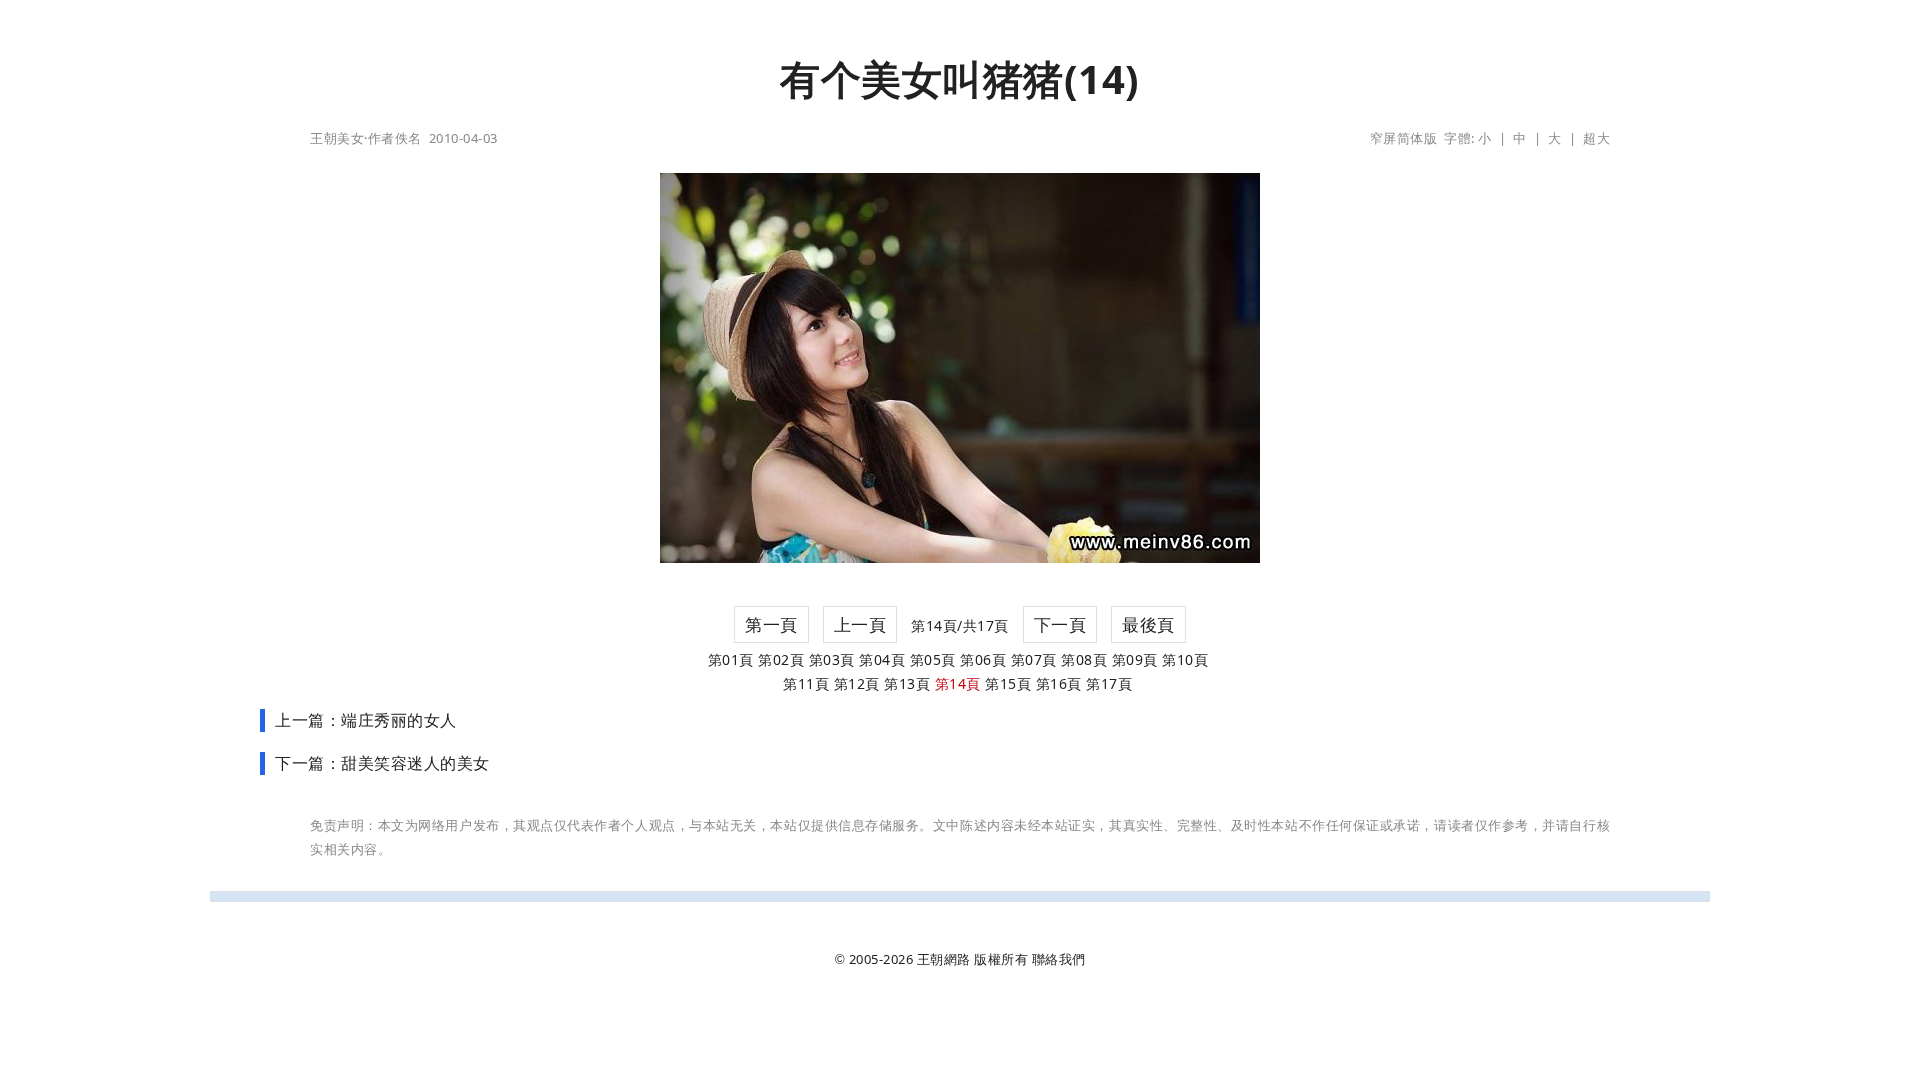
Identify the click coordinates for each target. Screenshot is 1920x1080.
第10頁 (1185, 659)
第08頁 (1084, 659)
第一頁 (771, 624)
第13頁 (907, 683)
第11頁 (806, 683)
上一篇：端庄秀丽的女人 (366, 720)
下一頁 (1060, 624)
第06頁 (983, 659)
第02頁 (781, 659)
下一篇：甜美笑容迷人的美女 (382, 763)
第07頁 (1034, 659)
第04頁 (882, 659)
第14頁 (958, 683)
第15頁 (1008, 683)
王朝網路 (944, 959)
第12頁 (857, 683)
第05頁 (933, 659)
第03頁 (832, 659)
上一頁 (860, 624)
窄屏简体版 (1404, 138)
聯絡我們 (1059, 959)
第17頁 (1109, 683)
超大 (1596, 138)
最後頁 (1148, 624)
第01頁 (731, 659)
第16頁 (1059, 683)
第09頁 (1135, 659)
